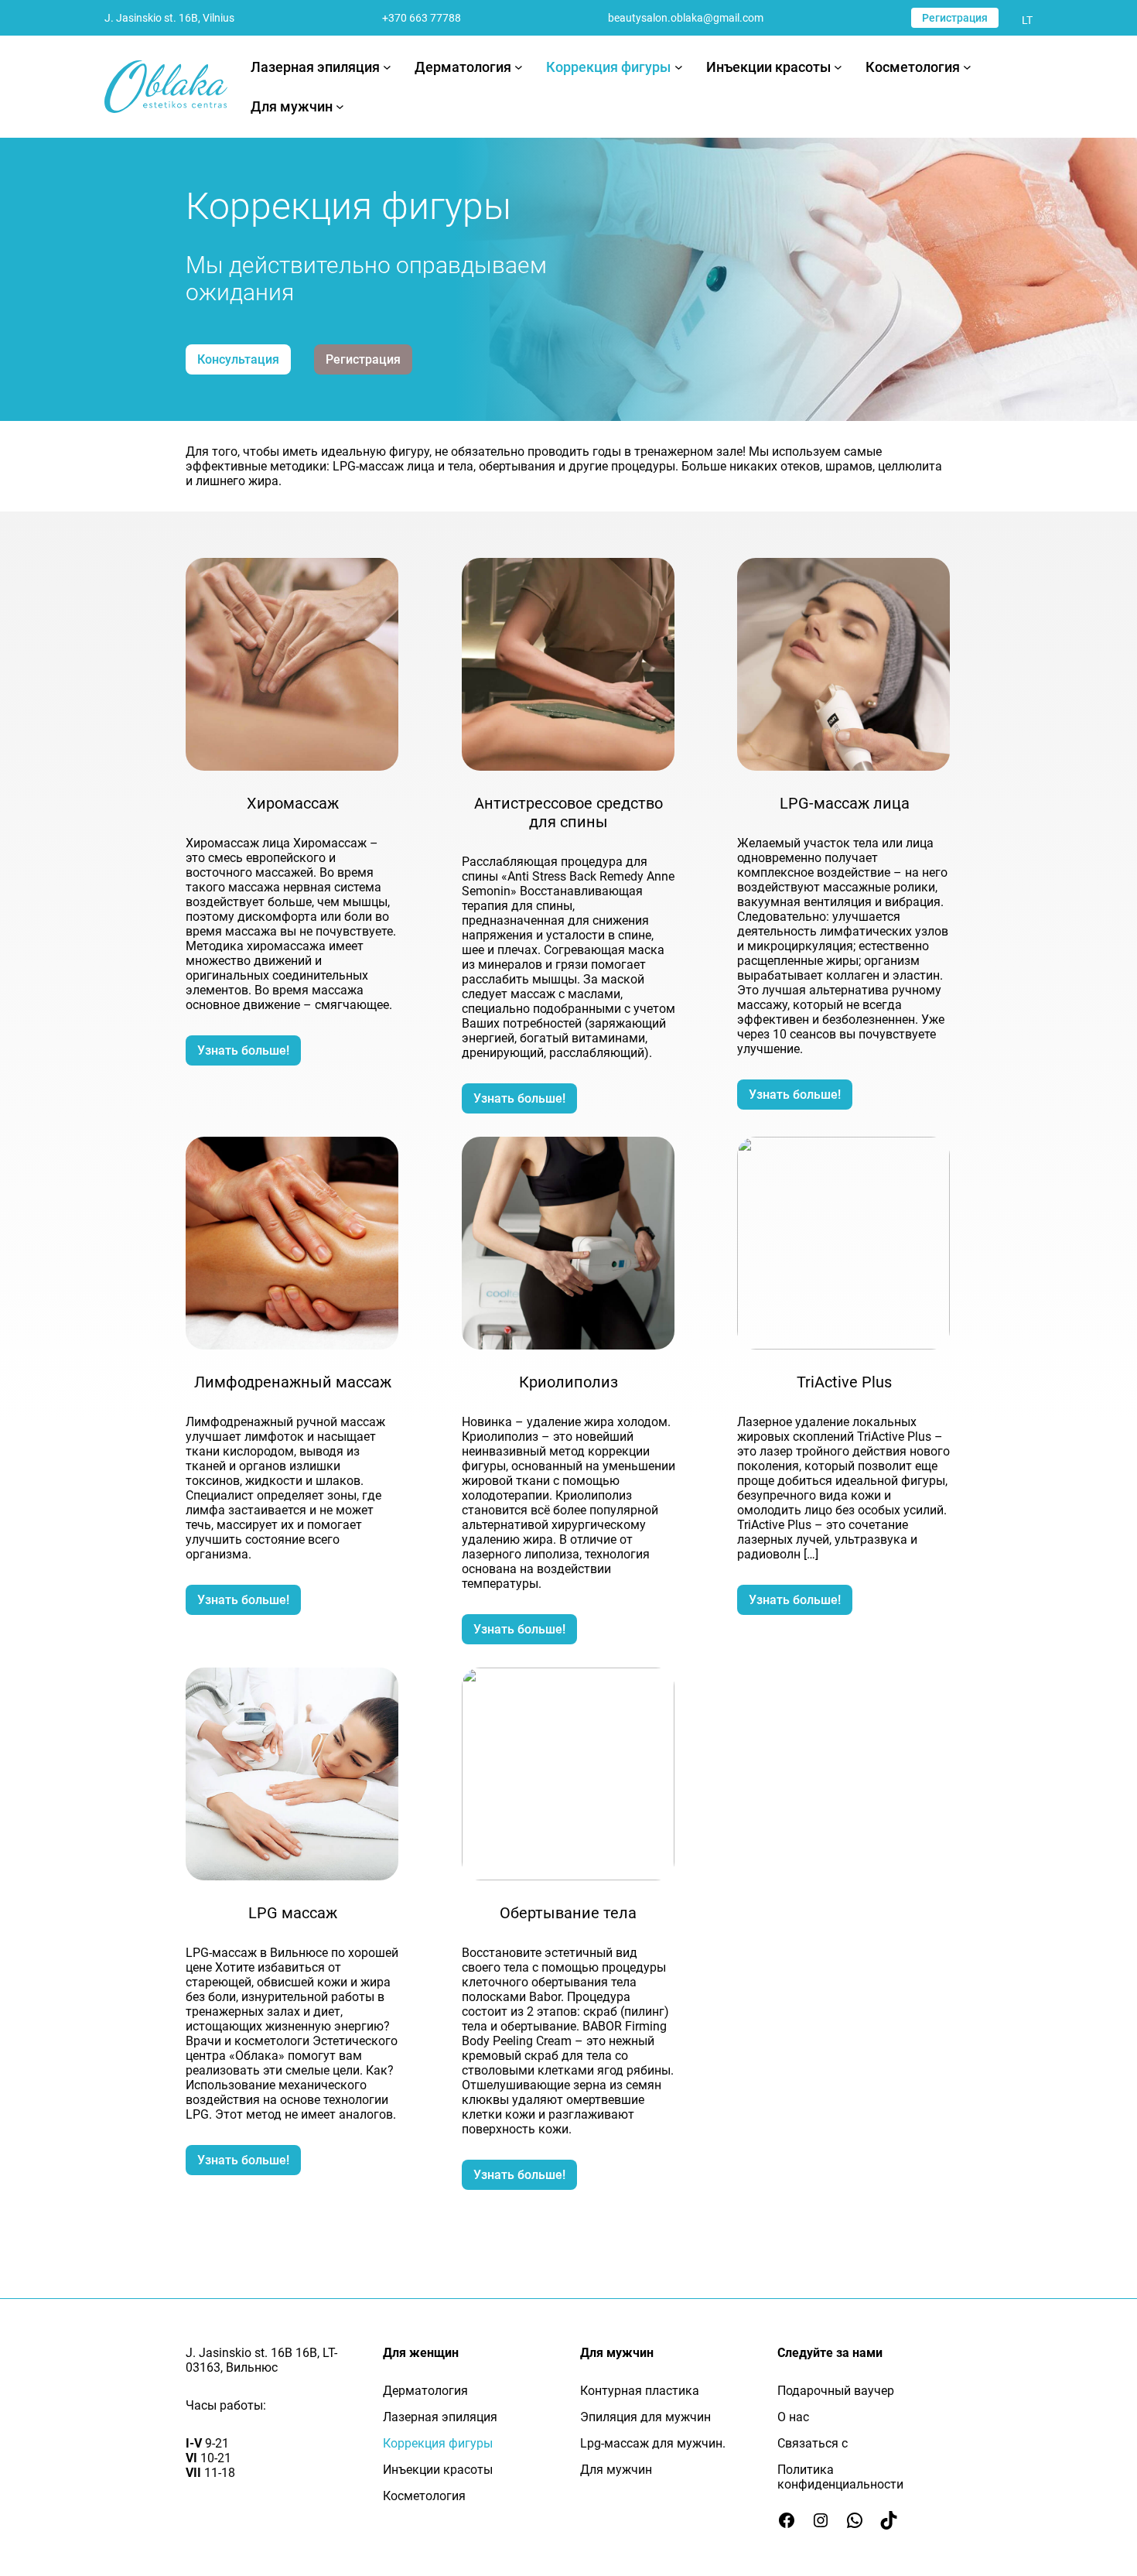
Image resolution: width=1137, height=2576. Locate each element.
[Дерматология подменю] (519, 67)
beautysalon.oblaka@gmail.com (686, 18)
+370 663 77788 (422, 18)
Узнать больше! (243, 1050)
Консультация (238, 359)
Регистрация (955, 18)
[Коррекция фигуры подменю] (679, 67)
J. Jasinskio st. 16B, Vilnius (169, 18)
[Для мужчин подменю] (340, 106)
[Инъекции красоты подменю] (838, 67)
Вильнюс (252, 2367)
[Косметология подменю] (967, 67)
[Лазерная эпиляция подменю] (387, 67)
